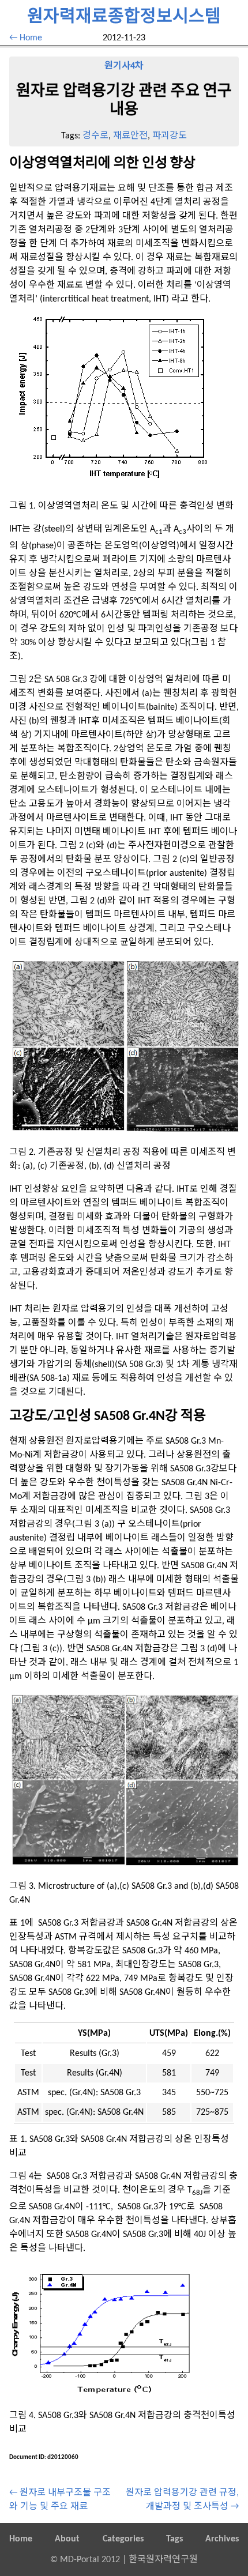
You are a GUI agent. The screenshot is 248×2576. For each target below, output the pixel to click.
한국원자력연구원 (163, 2560)
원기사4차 (124, 66)
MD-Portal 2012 (90, 2560)
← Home (26, 38)
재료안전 (130, 136)
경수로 (95, 136)
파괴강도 (170, 136)
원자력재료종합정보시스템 (124, 18)
